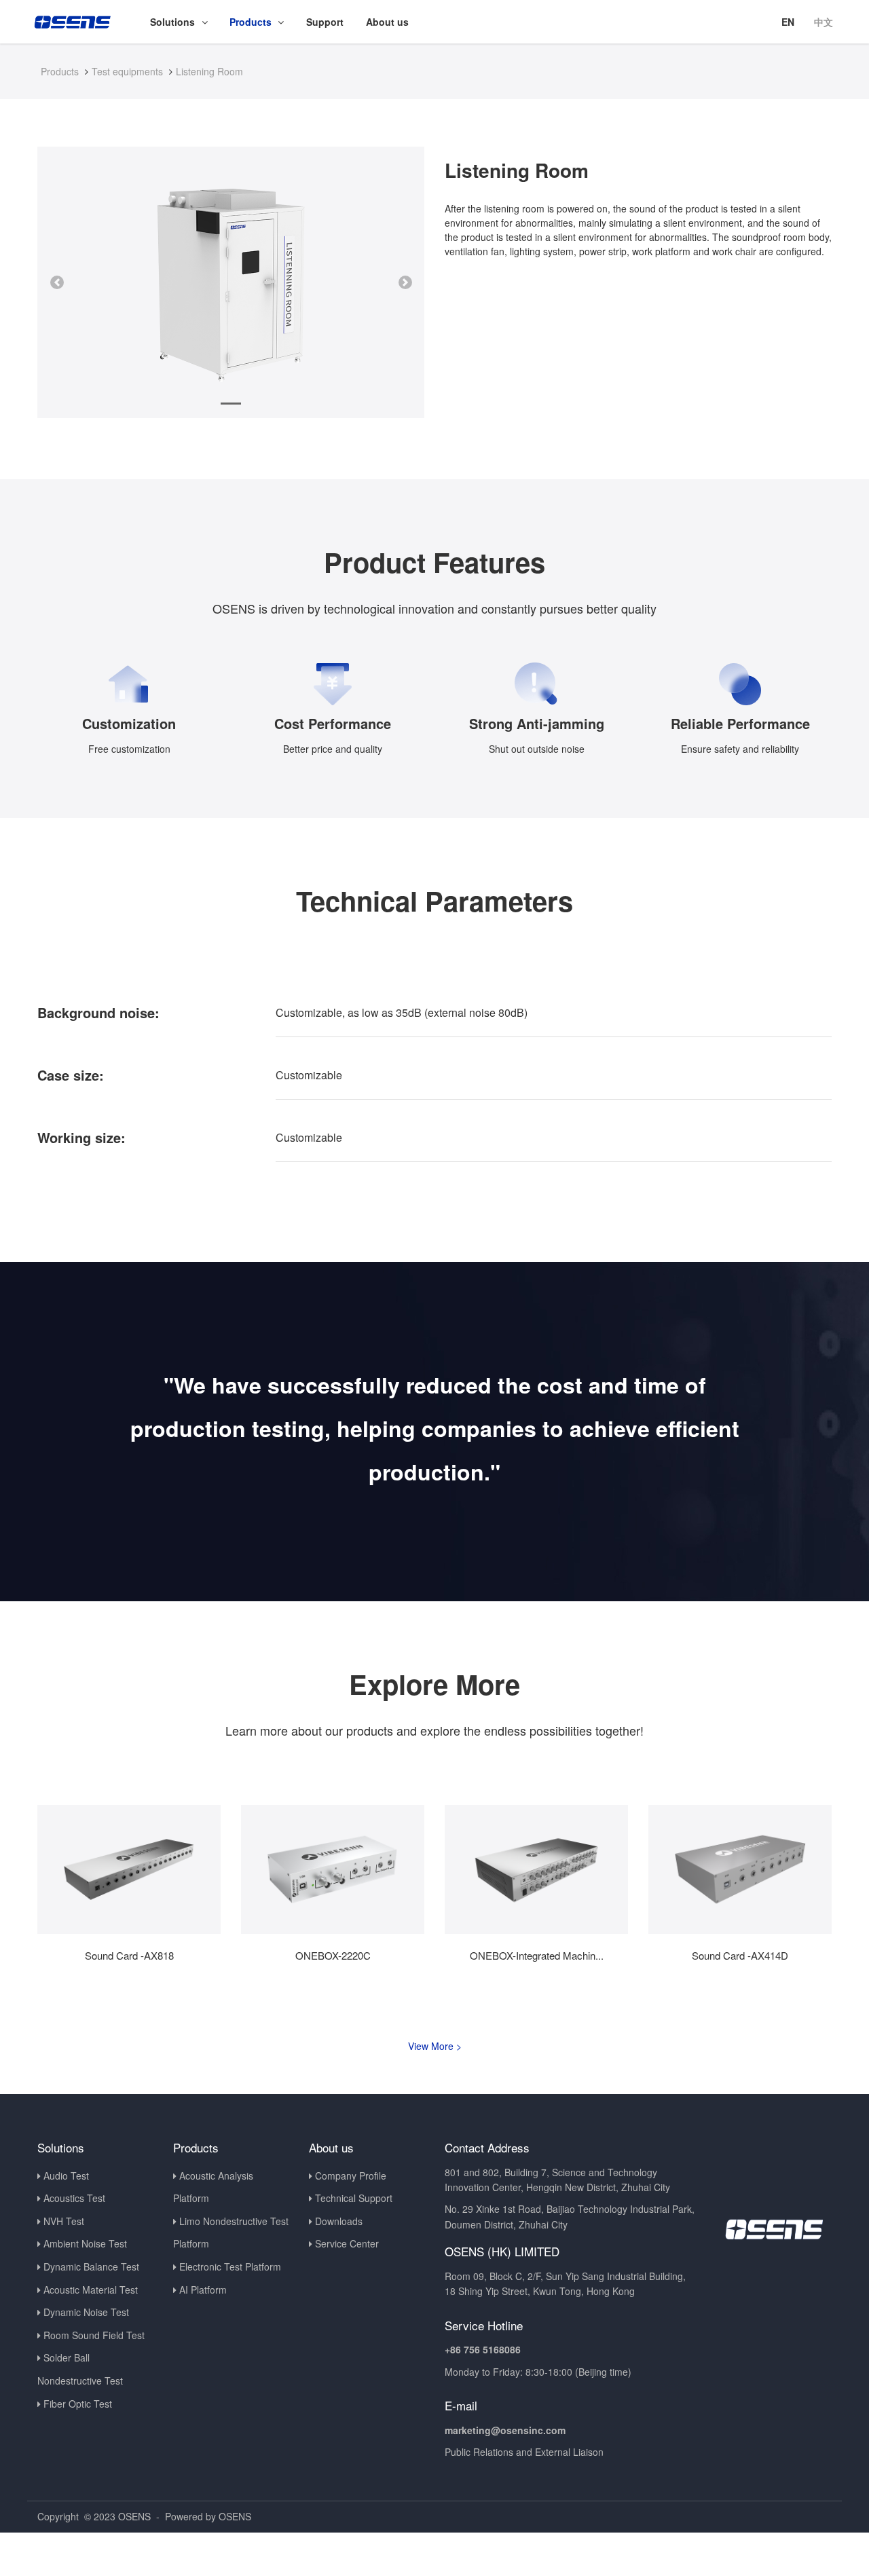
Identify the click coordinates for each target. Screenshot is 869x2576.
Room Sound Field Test (94, 2335)
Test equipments (127, 71)
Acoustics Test (74, 2198)
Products (60, 71)
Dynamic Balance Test (91, 2266)
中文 (824, 22)
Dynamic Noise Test (86, 2312)
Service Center (347, 2243)
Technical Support (354, 2198)
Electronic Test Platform (230, 2266)
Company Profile (351, 2176)
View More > (435, 2046)
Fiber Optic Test (78, 2404)
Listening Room (209, 71)
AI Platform (203, 2290)
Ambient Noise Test (85, 2243)
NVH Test (64, 2221)
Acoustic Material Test (91, 2290)
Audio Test (66, 2176)
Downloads (339, 2221)
